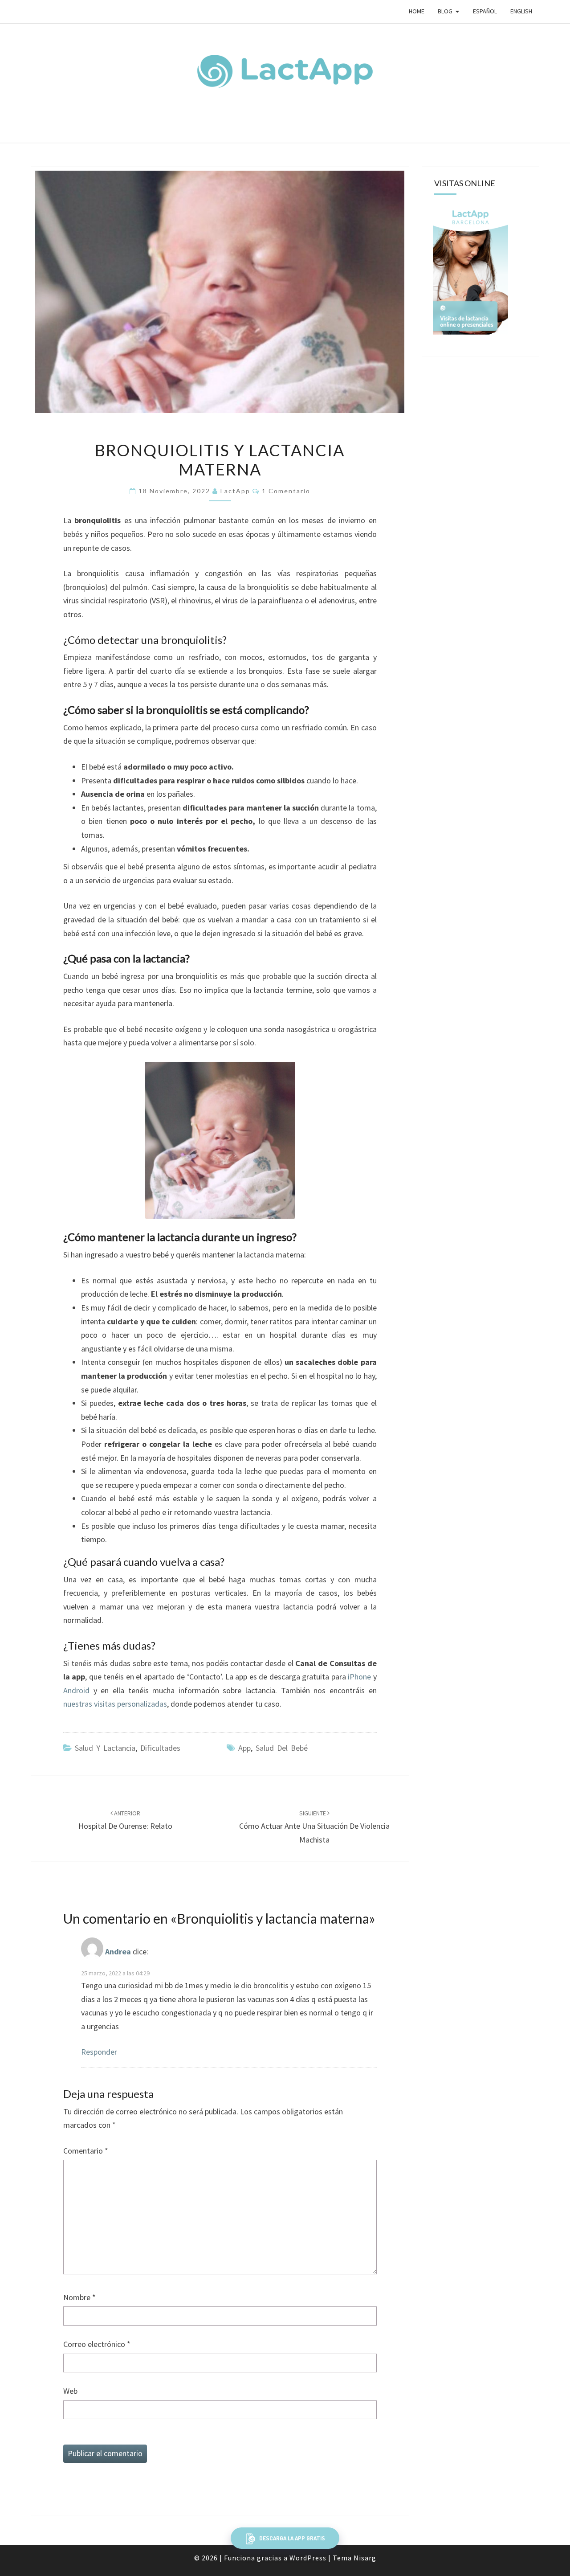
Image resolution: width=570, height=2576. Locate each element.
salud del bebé (282, 1748)
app (244, 1748)
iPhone (359, 1677)
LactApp (235, 491)
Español (485, 11)
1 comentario (286, 491)
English (521, 11)
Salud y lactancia (105, 1748)
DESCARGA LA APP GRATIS (291, 2538)
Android (76, 1690)
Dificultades (160, 1748)
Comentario (86, 2151)
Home (417, 11)
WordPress (308, 2558)
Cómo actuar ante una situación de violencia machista (314, 1827)
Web (70, 2391)
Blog (445, 11)
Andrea (118, 1952)
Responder (99, 2052)
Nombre (79, 2297)
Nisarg (365, 2558)
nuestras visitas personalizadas (115, 1704)
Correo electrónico (97, 2344)
